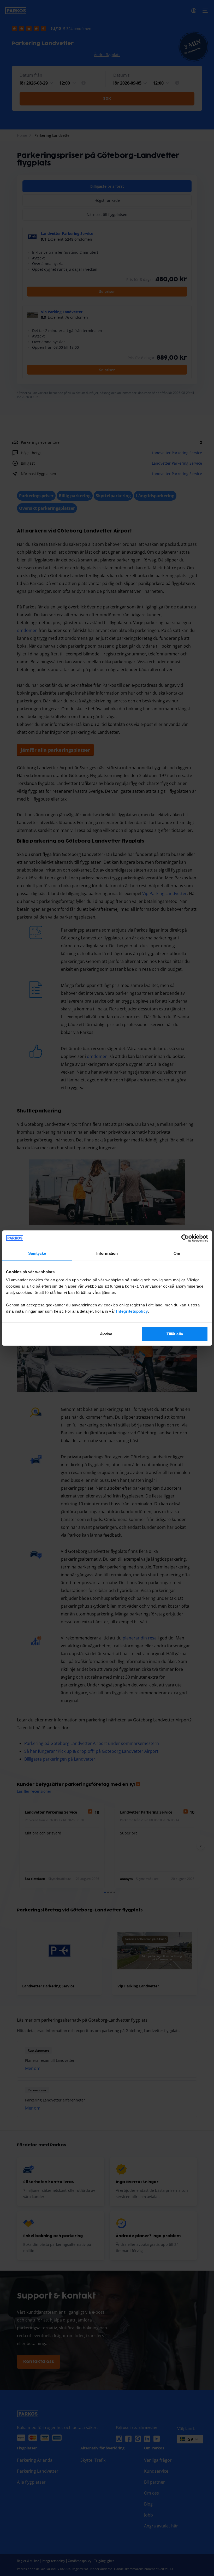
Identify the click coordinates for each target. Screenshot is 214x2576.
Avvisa (106, 1334)
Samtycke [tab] (37, 1253)
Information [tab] (107, 1253)
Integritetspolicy (132, 1311)
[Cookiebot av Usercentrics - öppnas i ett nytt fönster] (185, 1238)
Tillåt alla (175, 1334)
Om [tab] (177, 1253)
